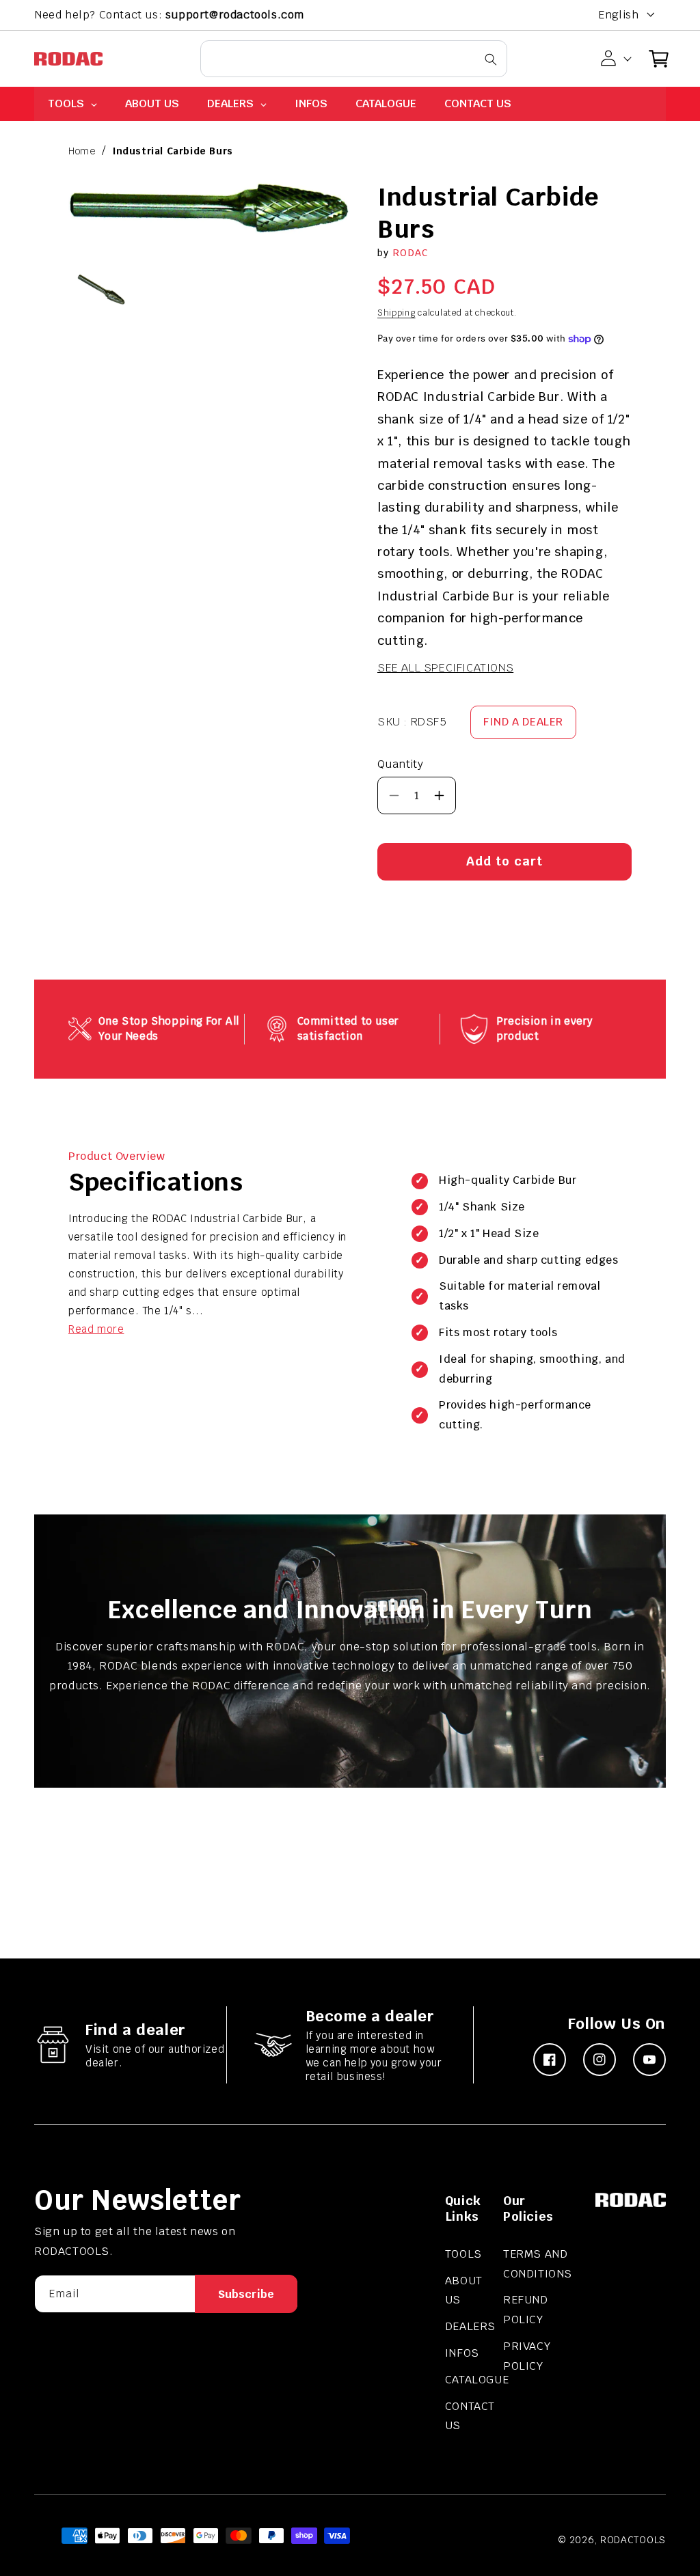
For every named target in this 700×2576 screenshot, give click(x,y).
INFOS (462, 2353)
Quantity (400, 764)
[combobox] (354, 59)
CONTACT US (470, 2416)
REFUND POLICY (526, 2310)
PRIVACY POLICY (527, 2356)
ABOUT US (464, 2290)
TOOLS (463, 2254)
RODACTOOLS (633, 2540)
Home (82, 151)
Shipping (396, 313)
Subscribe (246, 2294)
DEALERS (470, 2326)
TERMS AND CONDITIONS (538, 2264)
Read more (96, 1329)
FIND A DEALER (523, 722)
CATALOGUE (477, 2380)
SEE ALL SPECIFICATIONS (445, 668)
